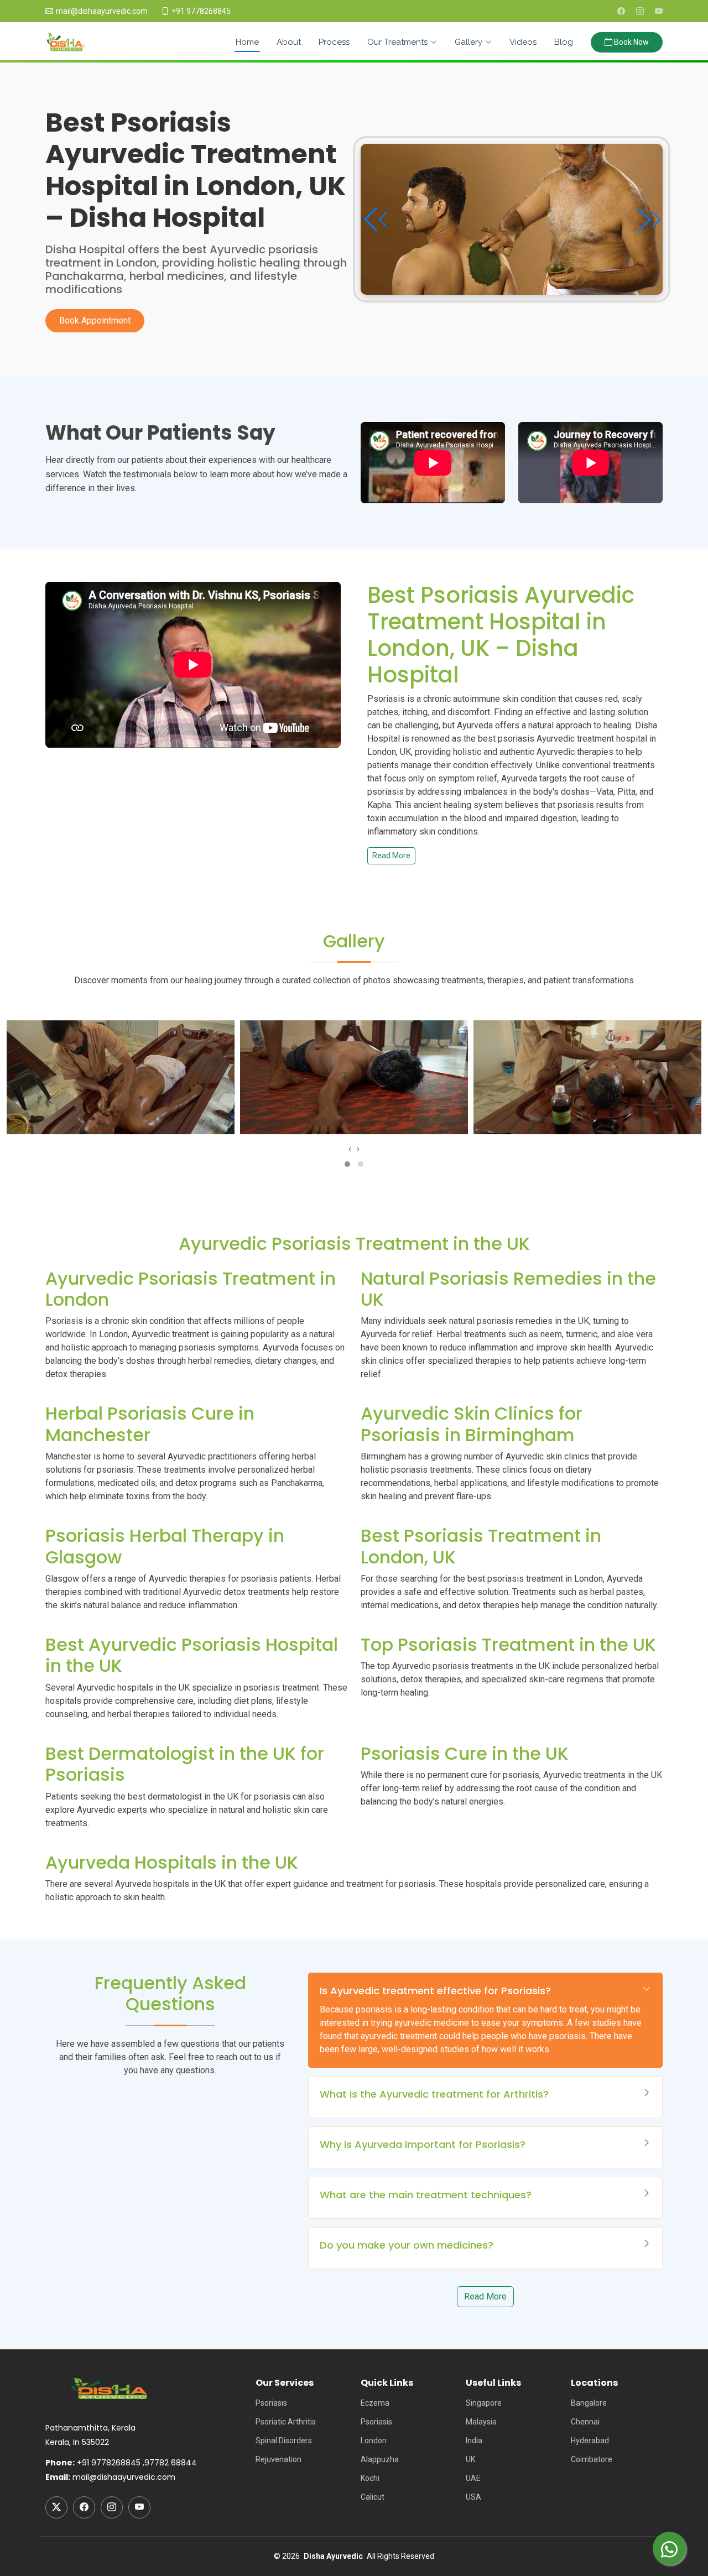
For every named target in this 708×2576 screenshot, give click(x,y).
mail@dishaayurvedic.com (102, 11)
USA (473, 2497)
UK (470, 2459)
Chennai (585, 2422)
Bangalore (589, 2403)
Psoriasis (271, 2403)
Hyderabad (590, 2441)
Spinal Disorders (284, 2441)
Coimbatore (592, 2459)
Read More (391, 856)
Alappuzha (380, 2459)
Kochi (370, 2478)
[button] (648, 220)
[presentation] (350, 1149)
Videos (523, 42)
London (374, 2441)
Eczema (375, 2403)
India (474, 2441)
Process (334, 42)
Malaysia (481, 2422)
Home (247, 42)
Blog (564, 42)
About (289, 42)
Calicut (373, 2497)
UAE (473, 2478)
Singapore (484, 2403)
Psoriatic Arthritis (286, 2422)
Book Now (631, 42)
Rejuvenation (278, 2459)
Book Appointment (95, 320)
